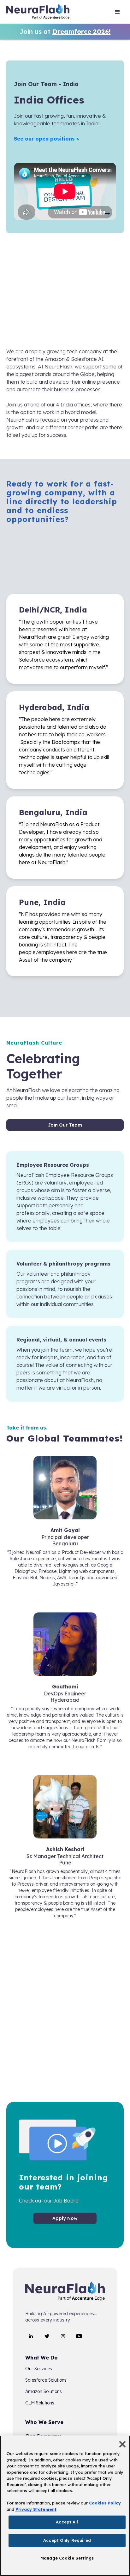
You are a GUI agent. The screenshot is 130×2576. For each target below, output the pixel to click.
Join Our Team (65, 1125)
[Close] (122, 2444)
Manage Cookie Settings (67, 2558)
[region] (65, 2506)
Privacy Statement (36, 2509)
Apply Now (65, 2218)
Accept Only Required (67, 2540)
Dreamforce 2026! (82, 31)
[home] (38, 13)
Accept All (67, 2522)
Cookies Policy (105, 2503)
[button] (117, 13)
